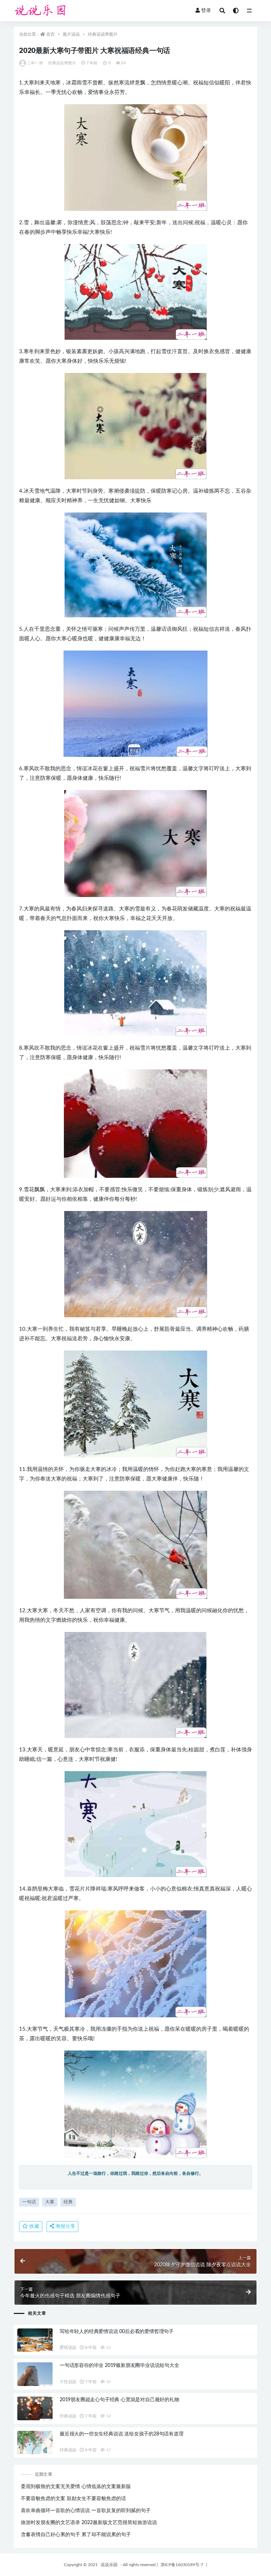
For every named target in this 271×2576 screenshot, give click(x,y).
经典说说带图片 (103, 34)
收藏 (34, 2226)
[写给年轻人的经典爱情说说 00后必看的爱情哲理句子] (35, 2342)
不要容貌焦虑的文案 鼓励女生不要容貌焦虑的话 (73, 2499)
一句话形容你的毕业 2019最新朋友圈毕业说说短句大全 (119, 2366)
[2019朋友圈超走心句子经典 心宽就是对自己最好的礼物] (35, 2410)
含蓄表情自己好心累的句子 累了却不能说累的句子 (76, 2535)
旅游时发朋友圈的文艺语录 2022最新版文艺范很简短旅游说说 (89, 2523)
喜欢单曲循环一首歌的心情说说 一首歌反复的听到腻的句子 (86, 2511)
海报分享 (65, 2226)
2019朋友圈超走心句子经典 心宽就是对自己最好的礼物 (119, 2400)
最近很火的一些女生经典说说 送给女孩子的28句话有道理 (122, 2434)
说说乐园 (109, 2565)
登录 (206, 11)
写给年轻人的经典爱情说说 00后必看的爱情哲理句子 (117, 2332)
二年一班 (35, 63)
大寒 (50, 2202)
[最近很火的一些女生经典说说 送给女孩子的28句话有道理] (35, 2444)
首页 (50, 34)
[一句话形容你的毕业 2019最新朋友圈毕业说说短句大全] (35, 2376)
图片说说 (71, 34)
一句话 (29, 2202)
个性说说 (68, 2382)
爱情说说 (68, 2348)
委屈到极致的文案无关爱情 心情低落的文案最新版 (76, 2487)
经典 (68, 2202)
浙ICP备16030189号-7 (182, 2565)
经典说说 (68, 2416)
